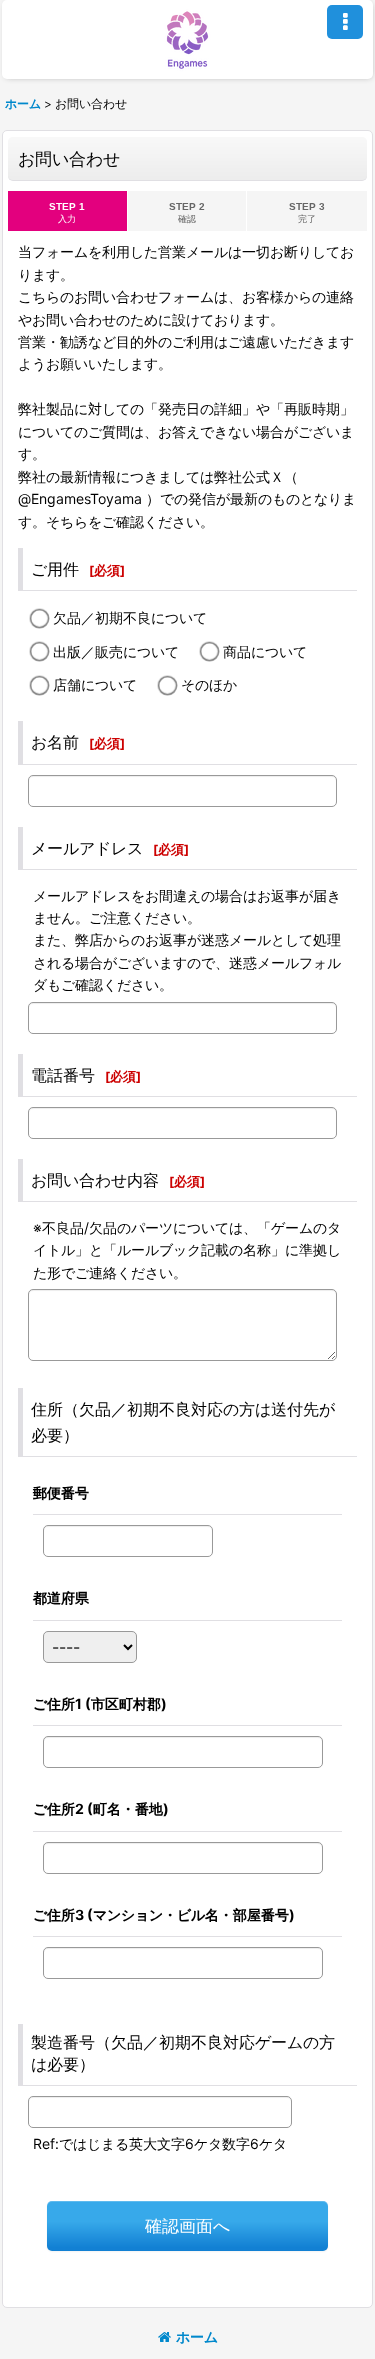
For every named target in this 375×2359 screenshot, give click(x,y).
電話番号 (63, 1075)
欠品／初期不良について (130, 617)
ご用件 (55, 569)
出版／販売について (116, 651)
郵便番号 (61, 1492)
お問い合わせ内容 (95, 1180)
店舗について (95, 684)
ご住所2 (101, 1808)
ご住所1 (100, 1703)
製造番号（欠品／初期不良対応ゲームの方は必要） (183, 2053)
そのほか (209, 684)
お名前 (55, 742)
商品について (265, 651)
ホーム (197, 2336)
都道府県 (61, 1597)
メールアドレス (87, 848)
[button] (345, 22)
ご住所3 (164, 1914)
